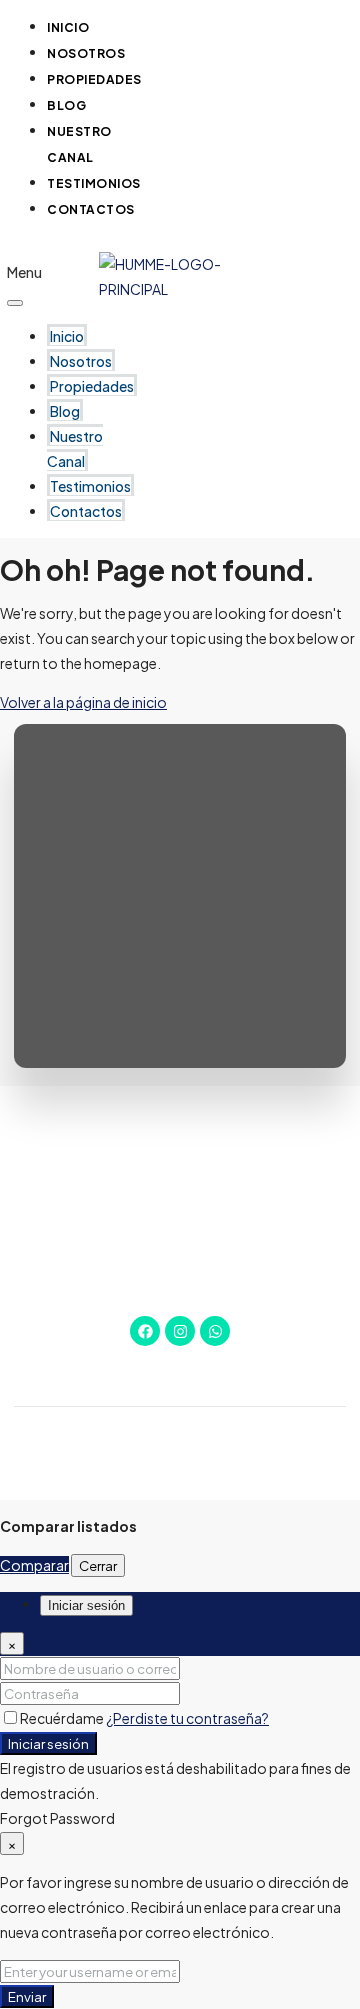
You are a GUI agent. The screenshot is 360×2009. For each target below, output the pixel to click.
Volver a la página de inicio (83, 702)
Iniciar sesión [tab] (86, 1605)
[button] (24, 248)
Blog (65, 411)
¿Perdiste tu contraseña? (187, 1718)
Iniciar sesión (48, 1743)
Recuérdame (63, 1718)
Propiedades (94, 79)
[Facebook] (145, 1331)
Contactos (91, 209)
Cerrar (98, 1565)
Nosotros (81, 361)
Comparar (34, 1565)
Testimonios (90, 486)
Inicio (67, 336)
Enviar (27, 1996)
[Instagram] (180, 1331)
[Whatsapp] (215, 1331)
